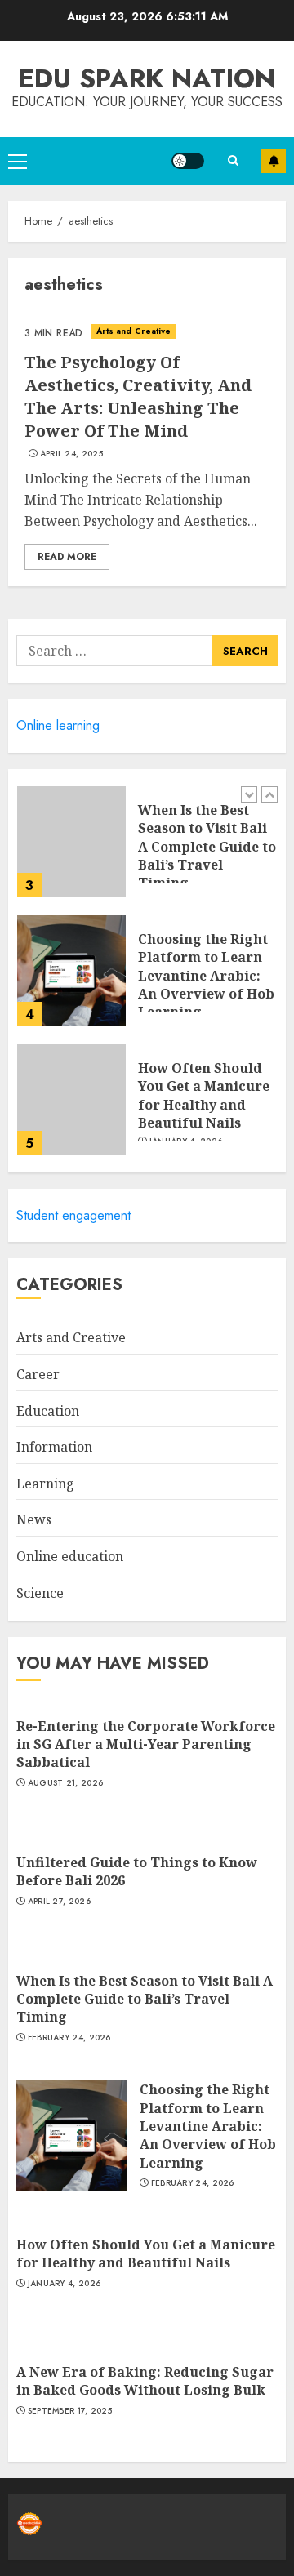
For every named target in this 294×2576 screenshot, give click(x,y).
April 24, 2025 (71, 454)
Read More (67, 557)
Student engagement (73, 1215)
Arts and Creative (134, 331)
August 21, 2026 (66, 1783)
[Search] (233, 160)
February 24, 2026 (69, 2038)
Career (38, 1374)
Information (54, 1447)
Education (48, 1411)
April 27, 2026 (59, 1902)
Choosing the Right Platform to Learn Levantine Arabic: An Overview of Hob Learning (206, 976)
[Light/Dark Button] (188, 161)
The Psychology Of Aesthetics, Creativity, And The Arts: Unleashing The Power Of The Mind (138, 396)
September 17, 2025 (70, 2411)
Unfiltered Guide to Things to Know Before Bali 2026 (137, 1871)
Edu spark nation (147, 78)
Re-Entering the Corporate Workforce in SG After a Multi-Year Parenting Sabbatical (146, 1744)
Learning (45, 1484)
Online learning (58, 725)
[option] (147, 850)
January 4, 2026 (65, 2284)
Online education (70, 1556)
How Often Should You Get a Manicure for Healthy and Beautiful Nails (204, 1095)
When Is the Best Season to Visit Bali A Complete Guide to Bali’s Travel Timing (207, 847)
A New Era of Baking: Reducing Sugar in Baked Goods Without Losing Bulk (145, 2381)
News (34, 1519)
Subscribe (274, 161)
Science (40, 1593)
